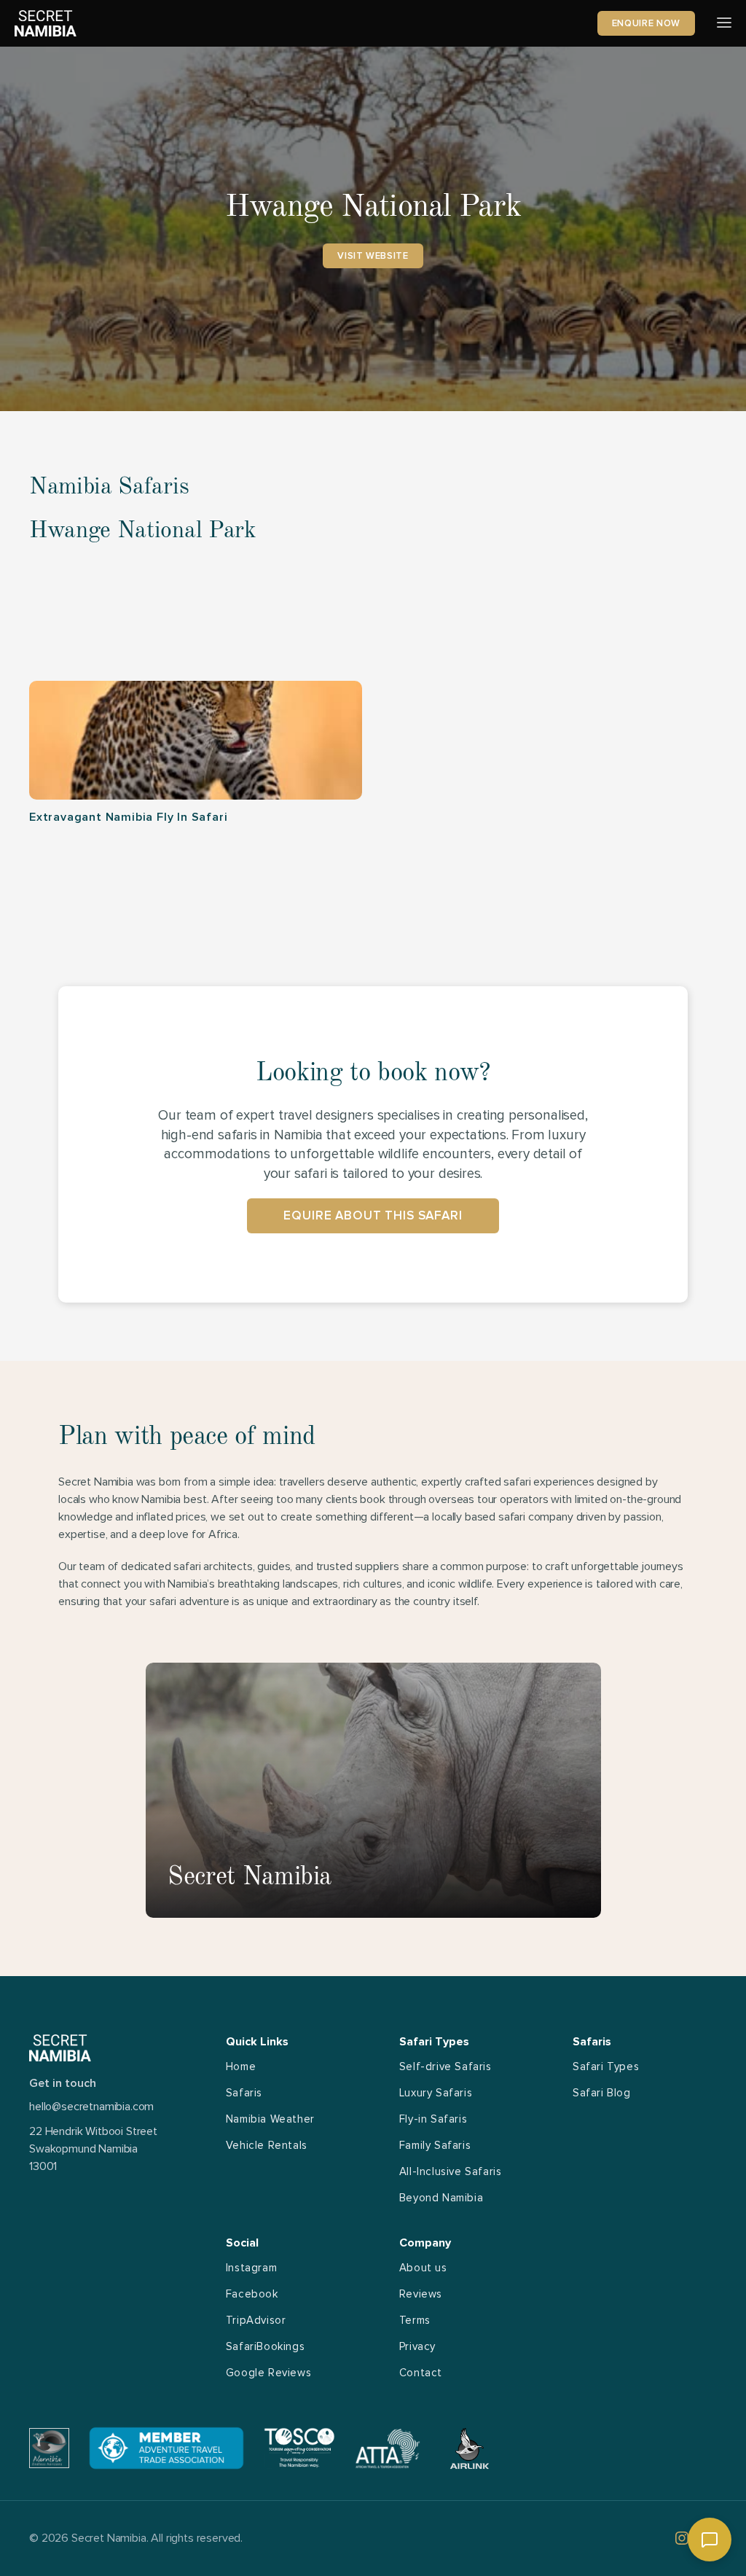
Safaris (244, 2093)
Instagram (251, 2268)
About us (423, 2268)
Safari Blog (602, 2093)
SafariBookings (265, 2346)
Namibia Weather (270, 2119)
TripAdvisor (256, 2320)
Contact (421, 2373)
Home (241, 2066)
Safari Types (606, 2066)
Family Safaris (435, 2145)
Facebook (252, 2294)
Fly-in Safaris (433, 2119)
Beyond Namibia (441, 2198)
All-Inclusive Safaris (451, 2171)
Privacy (417, 2346)
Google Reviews (268, 2373)
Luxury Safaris (436, 2093)
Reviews (421, 2294)
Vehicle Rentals (267, 2145)
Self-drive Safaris (445, 2066)
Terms (415, 2320)
